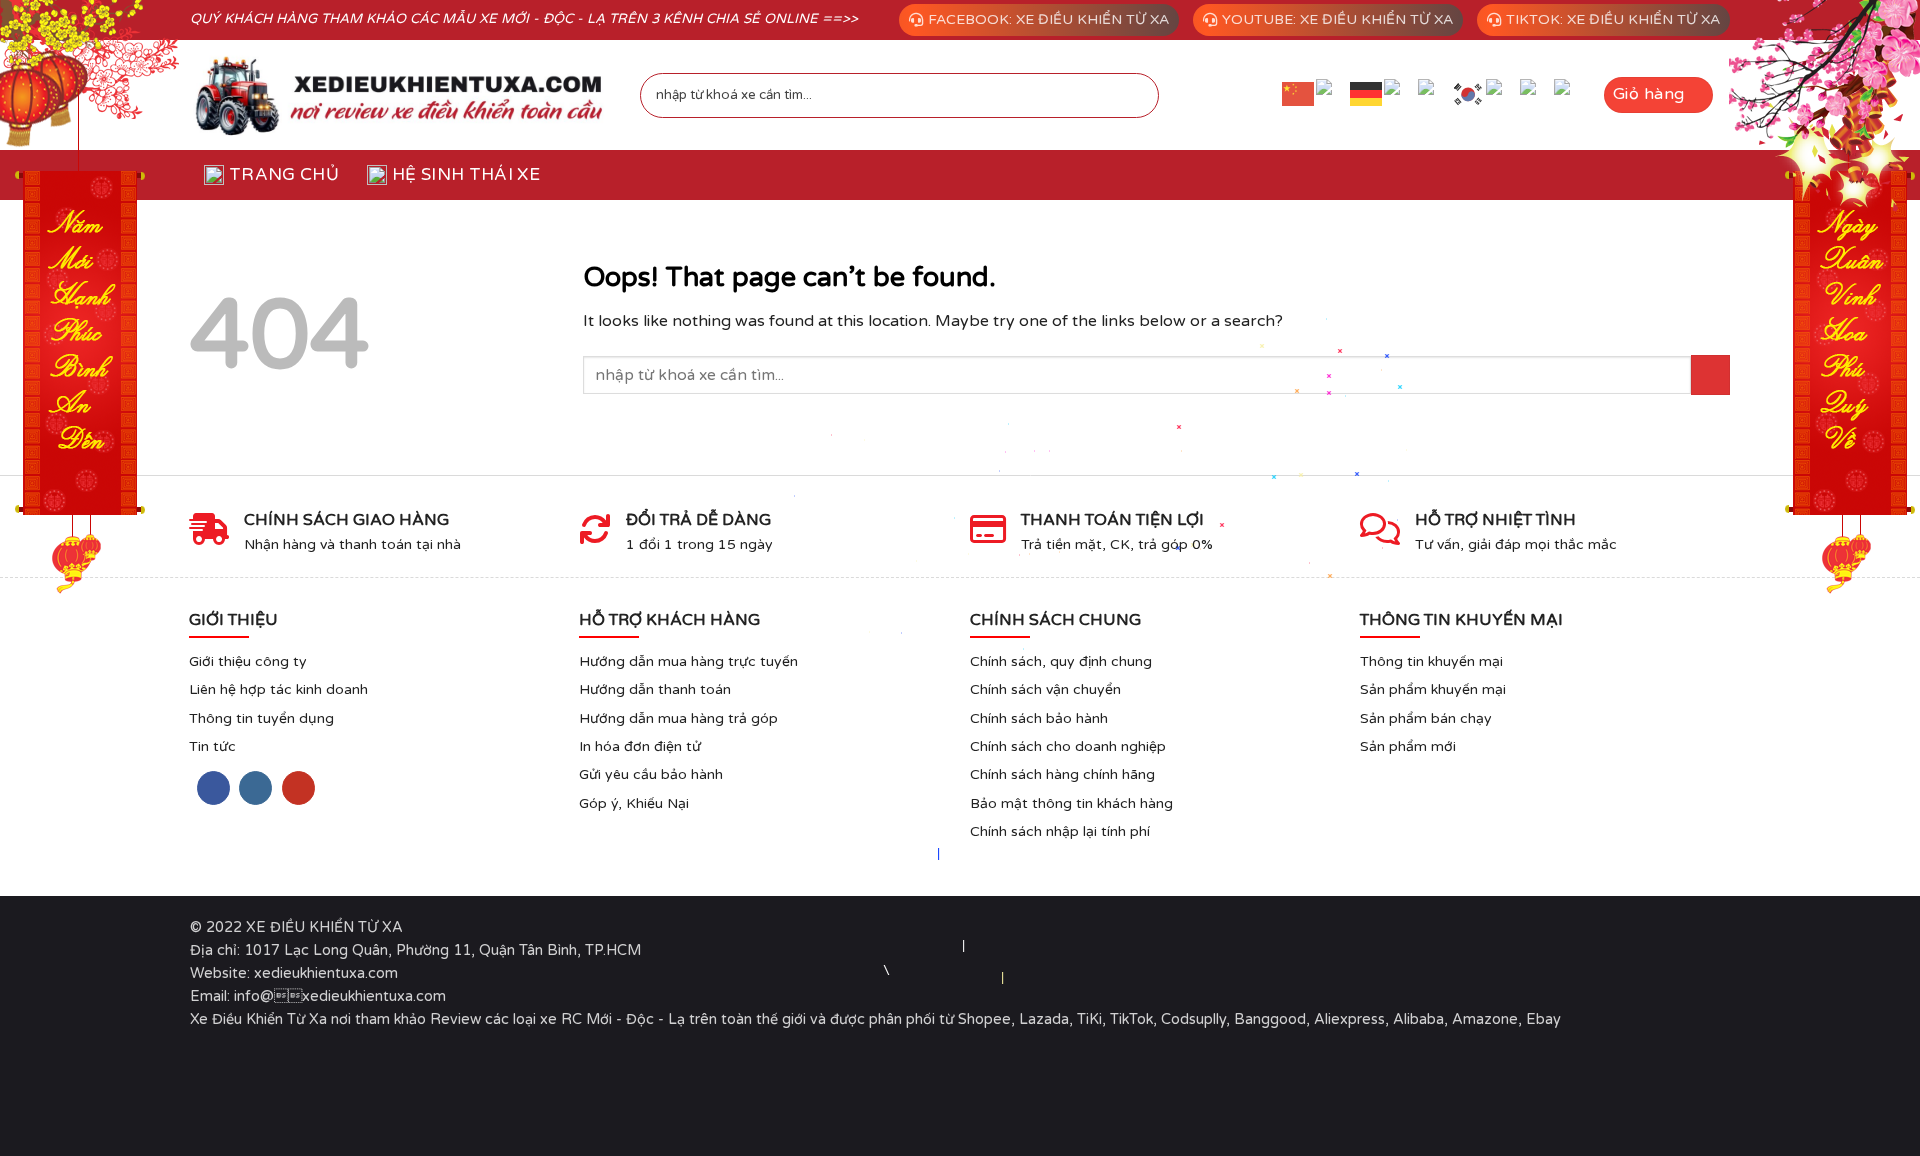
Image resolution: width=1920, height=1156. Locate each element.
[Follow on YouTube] (298, 788)
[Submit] (1132, 95)
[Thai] (1537, 95)
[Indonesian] (1401, 95)
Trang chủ (284, 174)
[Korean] (1469, 94)
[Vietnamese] (1571, 95)
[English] (1333, 95)
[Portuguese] (1503, 95)
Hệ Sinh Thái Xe (466, 174)
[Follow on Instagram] (255, 788)
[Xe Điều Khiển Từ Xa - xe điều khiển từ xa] (400, 94)
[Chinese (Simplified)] (1299, 94)
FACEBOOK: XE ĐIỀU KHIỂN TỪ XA (1048, 19)
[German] (1367, 94)
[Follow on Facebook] (213, 788)
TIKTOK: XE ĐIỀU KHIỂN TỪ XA (1613, 19)
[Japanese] (1435, 95)
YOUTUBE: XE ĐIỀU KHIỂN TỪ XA (1337, 19)
